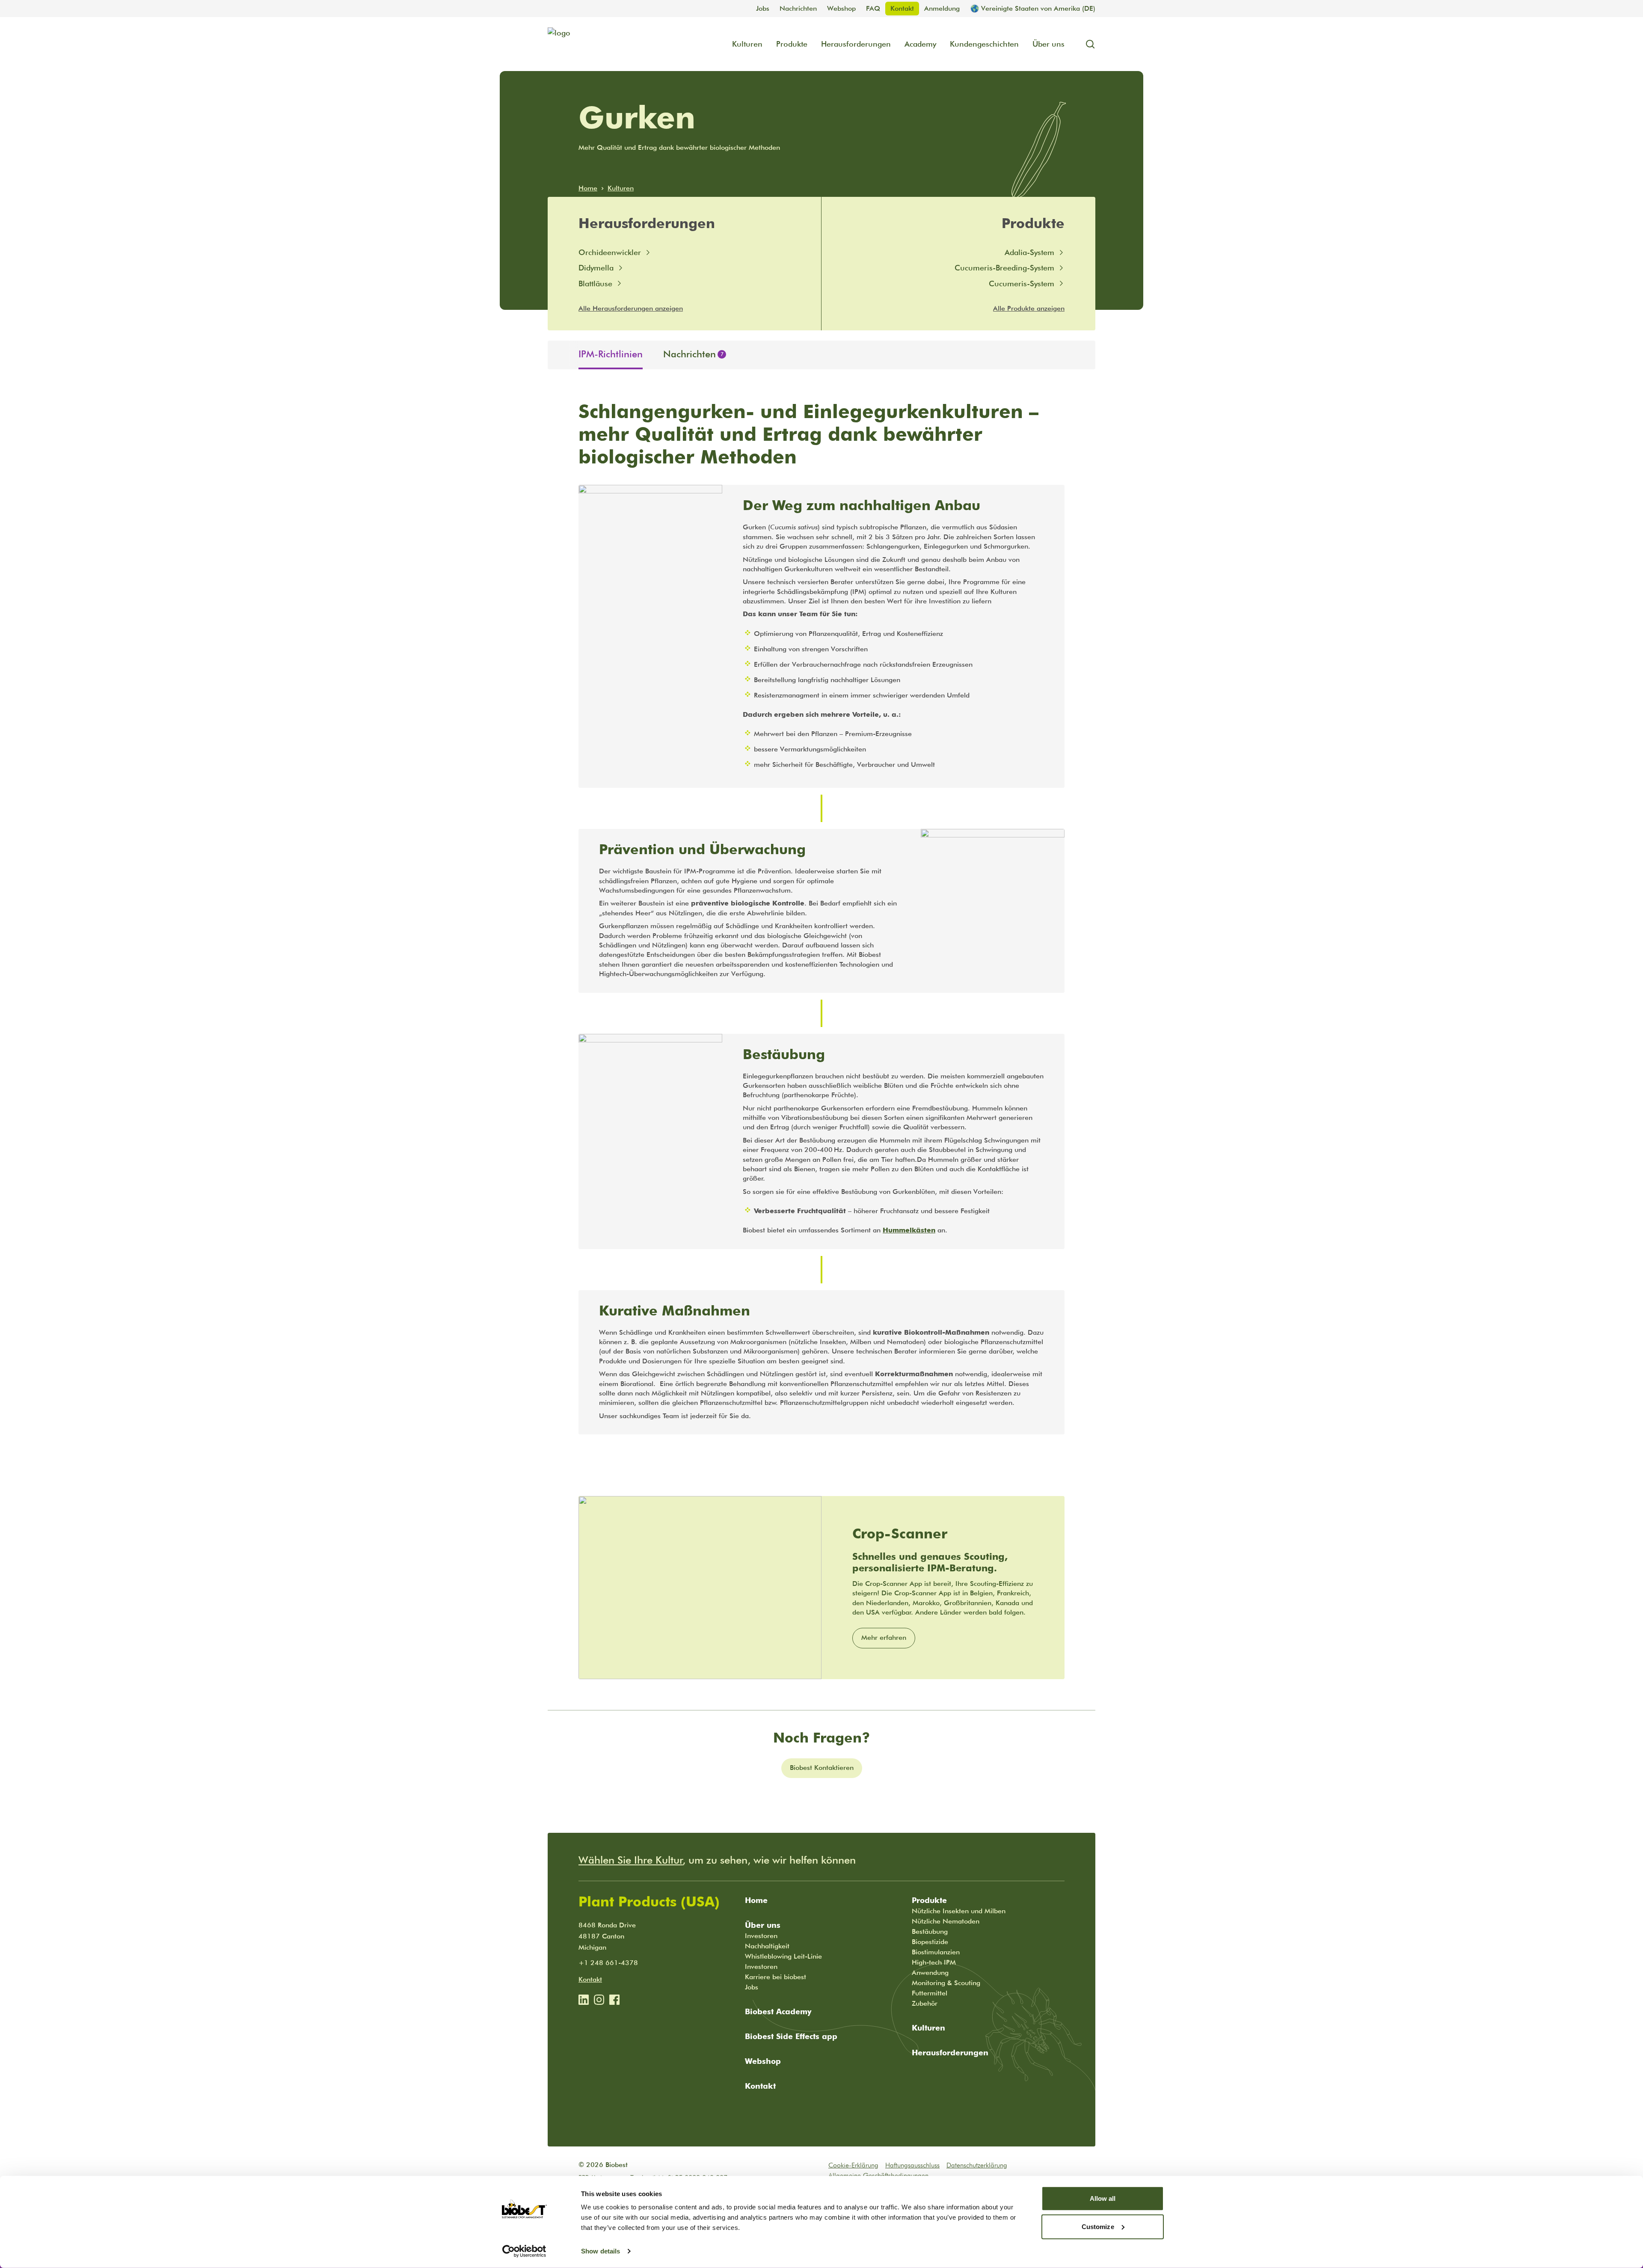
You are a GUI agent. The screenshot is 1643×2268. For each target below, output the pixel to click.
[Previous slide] (555, 355)
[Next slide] (1088, 355)
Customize (1098, 2226)
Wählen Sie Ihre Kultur (631, 1860)
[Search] (1087, 44)
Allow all (1103, 2198)
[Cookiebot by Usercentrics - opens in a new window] (524, 2251)
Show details (601, 2251)
